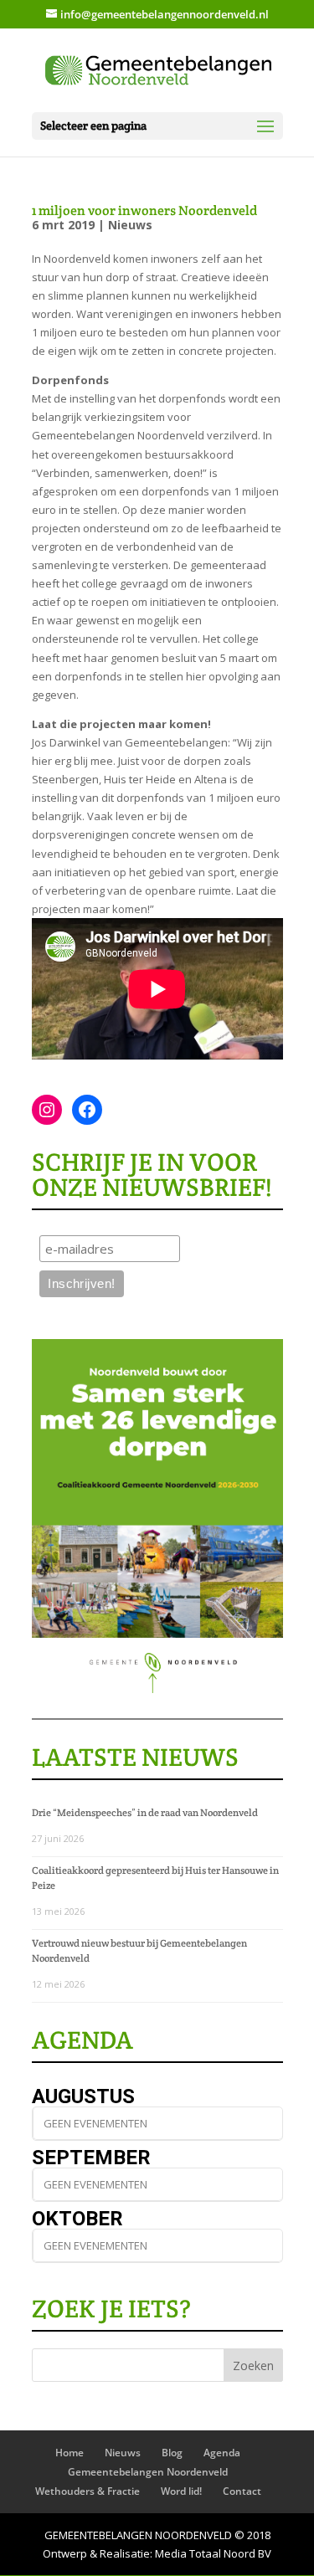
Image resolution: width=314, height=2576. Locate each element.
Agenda (222, 2453)
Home (69, 2453)
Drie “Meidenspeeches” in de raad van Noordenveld (145, 1812)
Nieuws (130, 225)
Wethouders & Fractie (88, 2491)
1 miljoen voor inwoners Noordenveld (144, 210)
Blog (172, 2453)
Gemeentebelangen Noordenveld (148, 2472)
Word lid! (181, 2491)
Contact (242, 2491)
